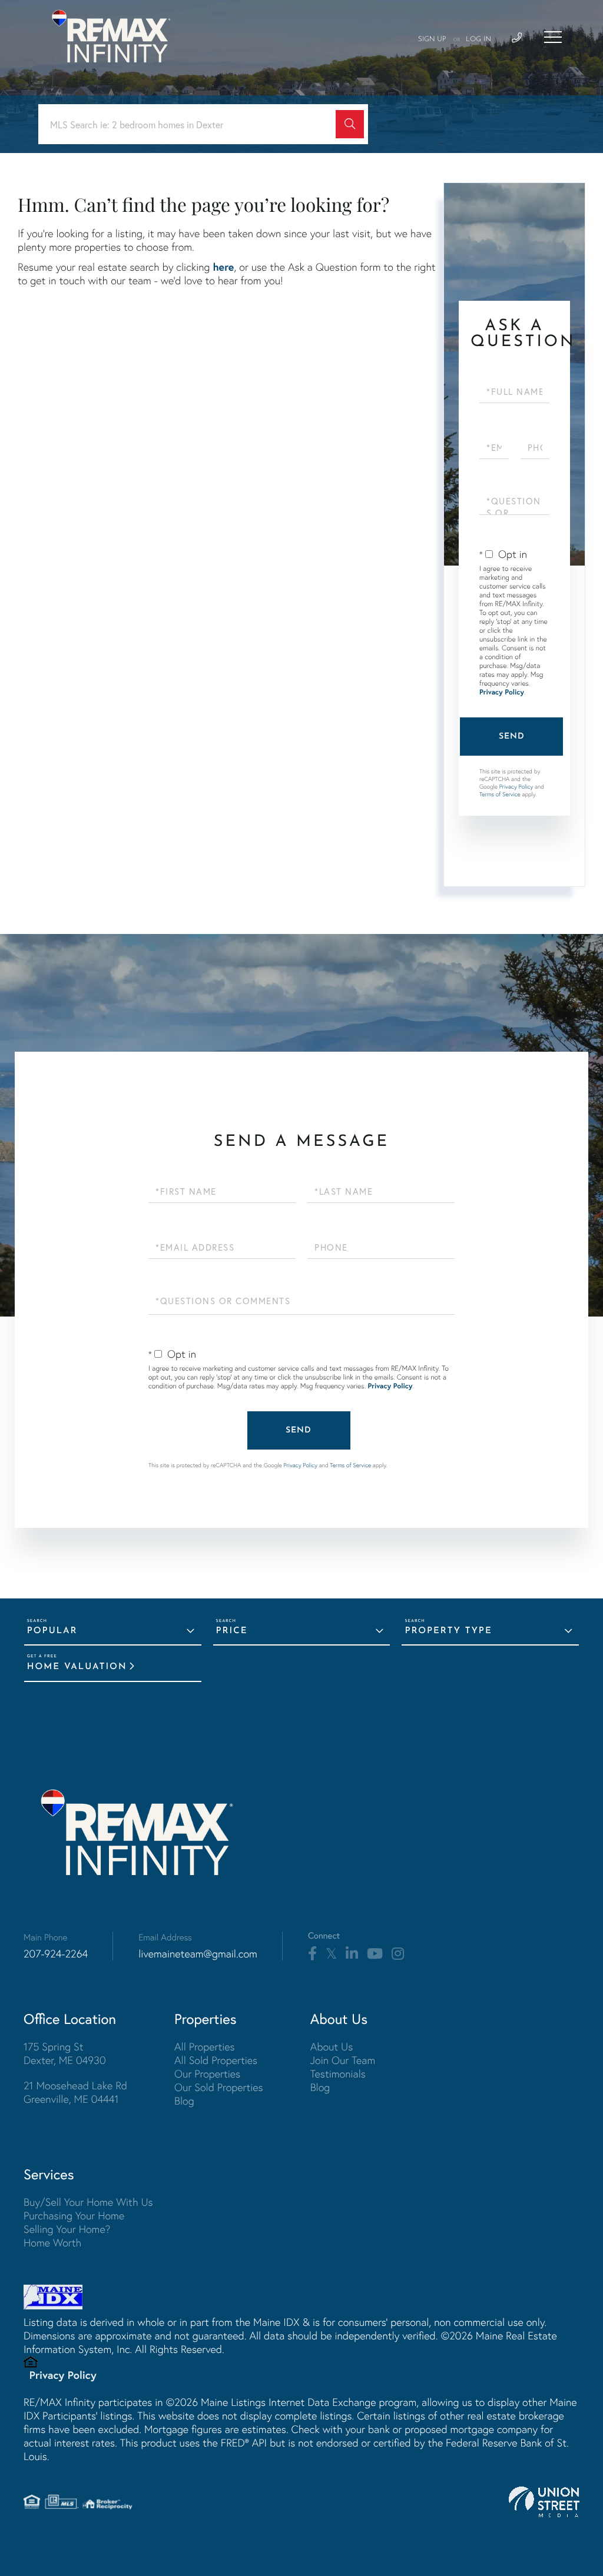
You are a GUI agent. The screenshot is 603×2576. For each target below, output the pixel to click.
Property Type (448, 1631)
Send (512, 737)
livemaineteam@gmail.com (198, 1954)
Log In (478, 39)
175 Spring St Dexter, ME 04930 (65, 2053)
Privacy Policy (502, 692)
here (223, 267)
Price (232, 1631)
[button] (350, 124)
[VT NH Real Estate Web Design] (544, 2502)
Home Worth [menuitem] (52, 2243)
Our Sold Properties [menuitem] (219, 2087)
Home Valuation (77, 1667)
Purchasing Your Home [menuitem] (74, 2216)
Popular (52, 1631)
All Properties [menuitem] (205, 2047)
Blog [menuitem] (184, 2101)
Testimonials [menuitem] (338, 2074)
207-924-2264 (56, 1954)
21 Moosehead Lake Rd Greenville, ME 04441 (75, 2092)
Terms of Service (500, 794)
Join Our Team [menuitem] (343, 2060)
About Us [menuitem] (332, 2047)
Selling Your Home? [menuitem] (67, 2229)
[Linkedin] (352, 1954)
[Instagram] (398, 1954)
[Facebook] (312, 1954)
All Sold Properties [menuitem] (216, 2060)
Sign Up (432, 39)
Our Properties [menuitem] (207, 2074)
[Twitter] (331, 1954)
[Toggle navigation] (553, 37)
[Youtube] (375, 1954)
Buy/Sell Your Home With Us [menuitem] (88, 2202)
